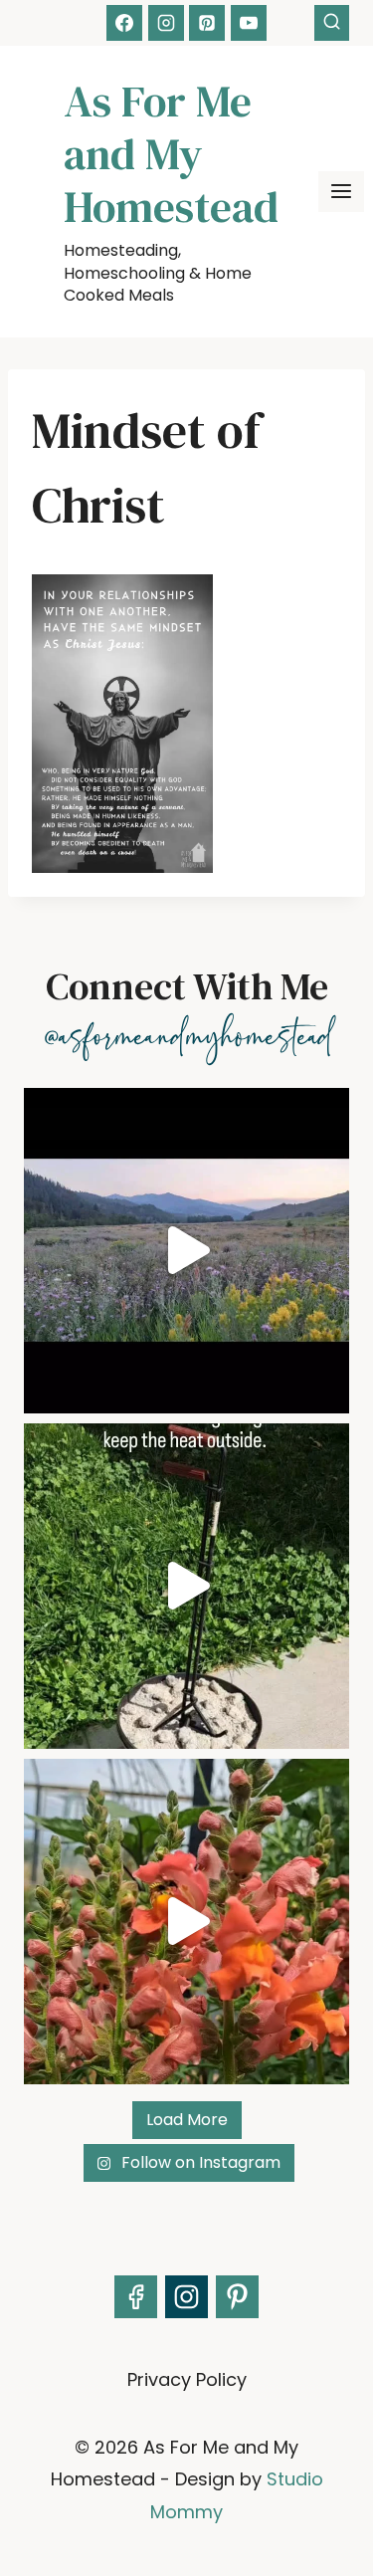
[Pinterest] (207, 23)
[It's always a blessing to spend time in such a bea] (186, 1251)
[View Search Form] (332, 22)
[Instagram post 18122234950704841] (186, 1586)
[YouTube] (249, 23)
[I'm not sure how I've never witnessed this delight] (186, 1922)
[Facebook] (124, 23)
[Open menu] (341, 192)
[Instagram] (166, 23)
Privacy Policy (187, 2379)
